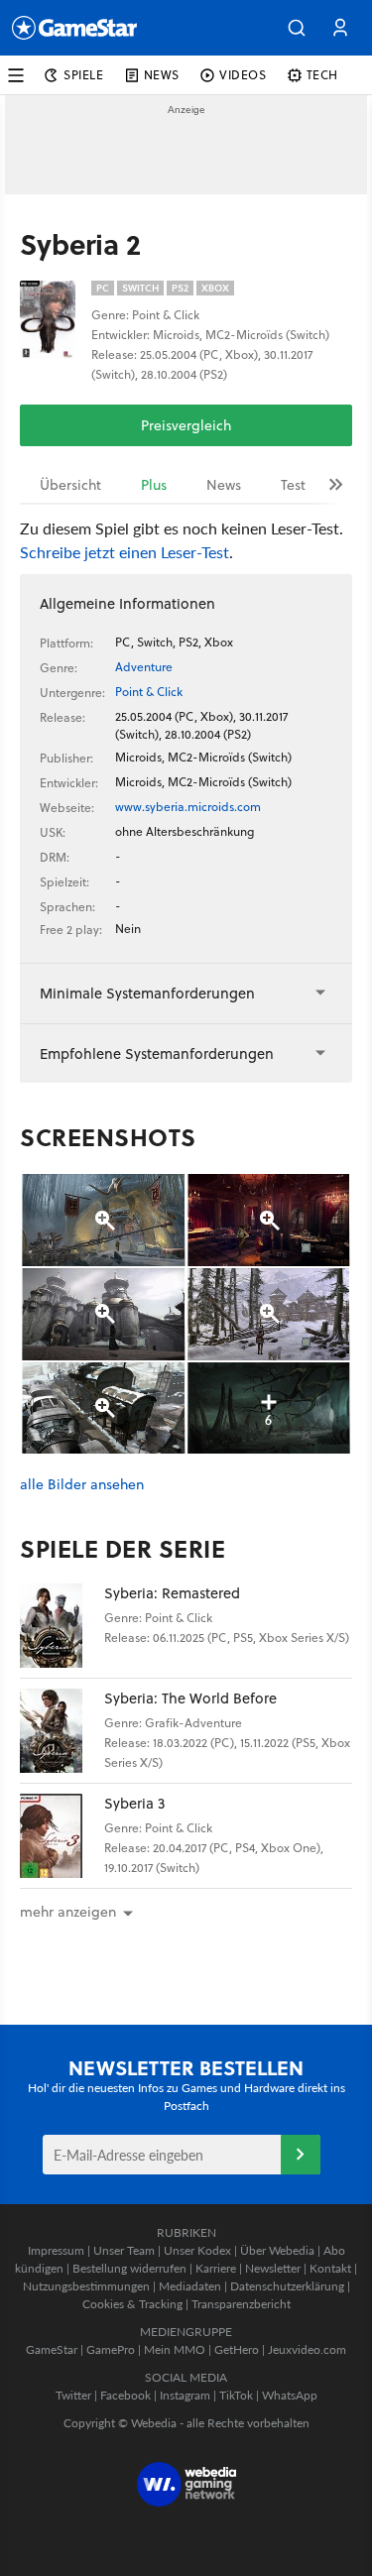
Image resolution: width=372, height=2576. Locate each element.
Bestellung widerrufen (129, 2268)
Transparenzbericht (241, 2304)
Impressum (56, 2250)
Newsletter (273, 2268)
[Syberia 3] (62, 1836)
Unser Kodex (197, 2250)
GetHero (237, 2349)
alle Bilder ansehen (82, 1485)
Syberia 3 (134, 1803)
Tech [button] (322, 75)
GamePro (111, 2349)
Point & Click (149, 692)
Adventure (144, 667)
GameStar (52, 2349)
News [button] (162, 75)
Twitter (73, 2395)
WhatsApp (290, 2395)
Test (293, 485)
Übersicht (70, 485)
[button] (297, 28)
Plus (154, 485)
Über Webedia (277, 2250)
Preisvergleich (186, 425)
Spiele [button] (84, 75)
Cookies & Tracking (132, 2304)
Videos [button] (243, 75)
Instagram (185, 2395)
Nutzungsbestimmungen (86, 2286)
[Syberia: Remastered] (62, 1626)
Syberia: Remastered (172, 1593)
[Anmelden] (301, 2155)
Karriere (216, 2268)
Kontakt (330, 2268)
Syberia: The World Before (190, 1698)
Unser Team (124, 2250)
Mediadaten (190, 2286)
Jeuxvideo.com (307, 2349)
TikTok (236, 2395)
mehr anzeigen (68, 1912)
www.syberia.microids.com (188, 807)
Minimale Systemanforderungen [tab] (147, 993)
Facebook (125, 2395)
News (224, 485)
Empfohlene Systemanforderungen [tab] (157, 1054)
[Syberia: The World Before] (62, 1731)
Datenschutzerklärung (287, 2286)
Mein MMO (175, 2349)
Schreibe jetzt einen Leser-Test (124, 552)
